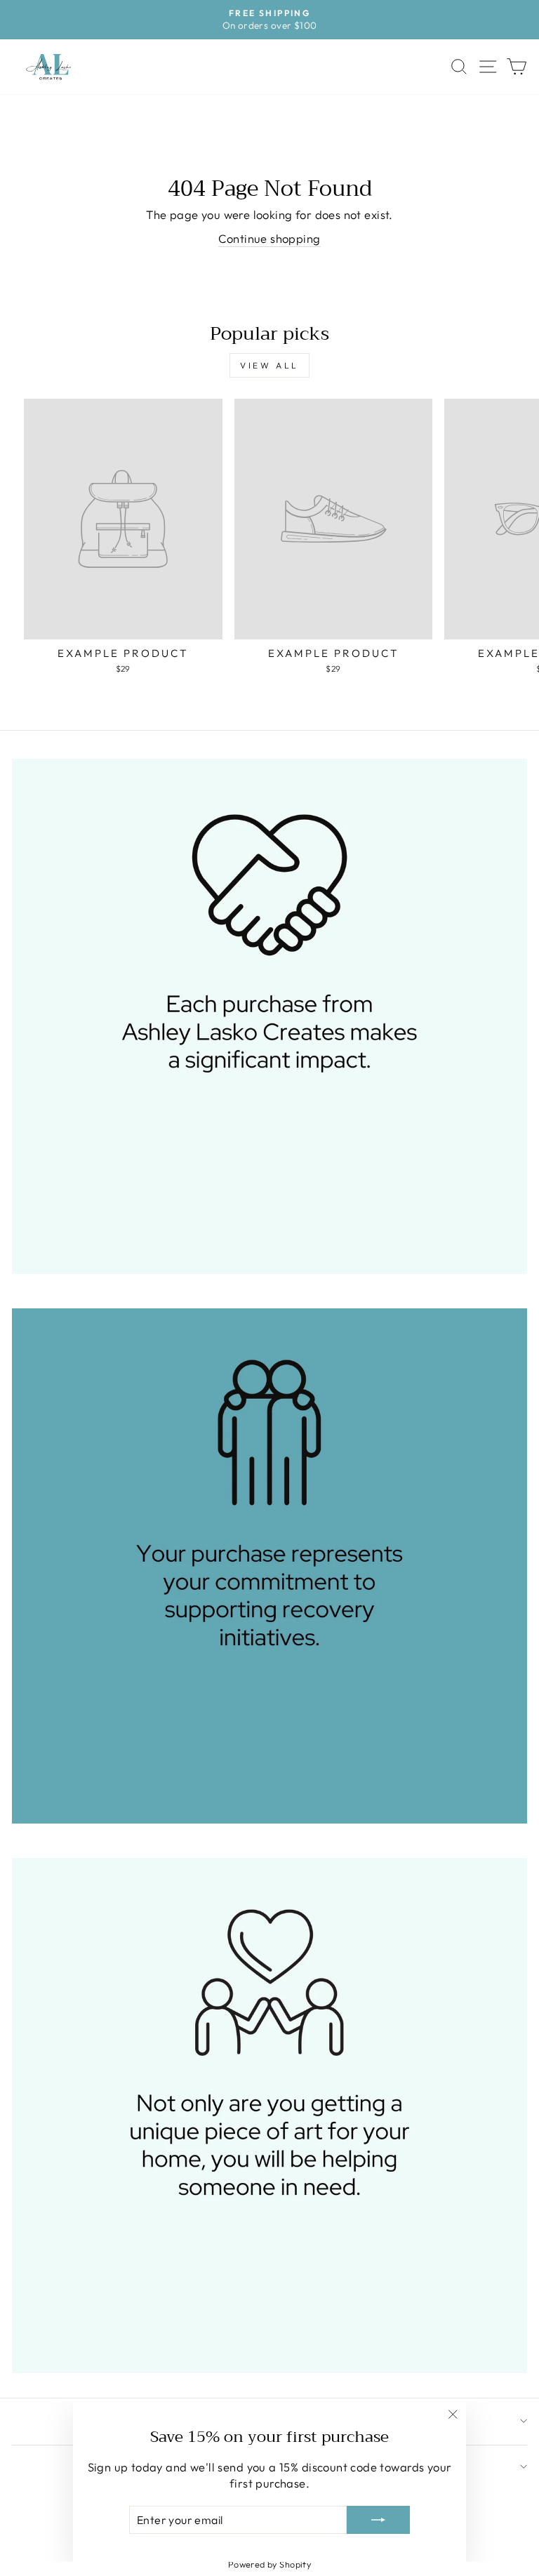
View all (269, 365)
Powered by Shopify (269, 2564)
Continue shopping (269, 238)
